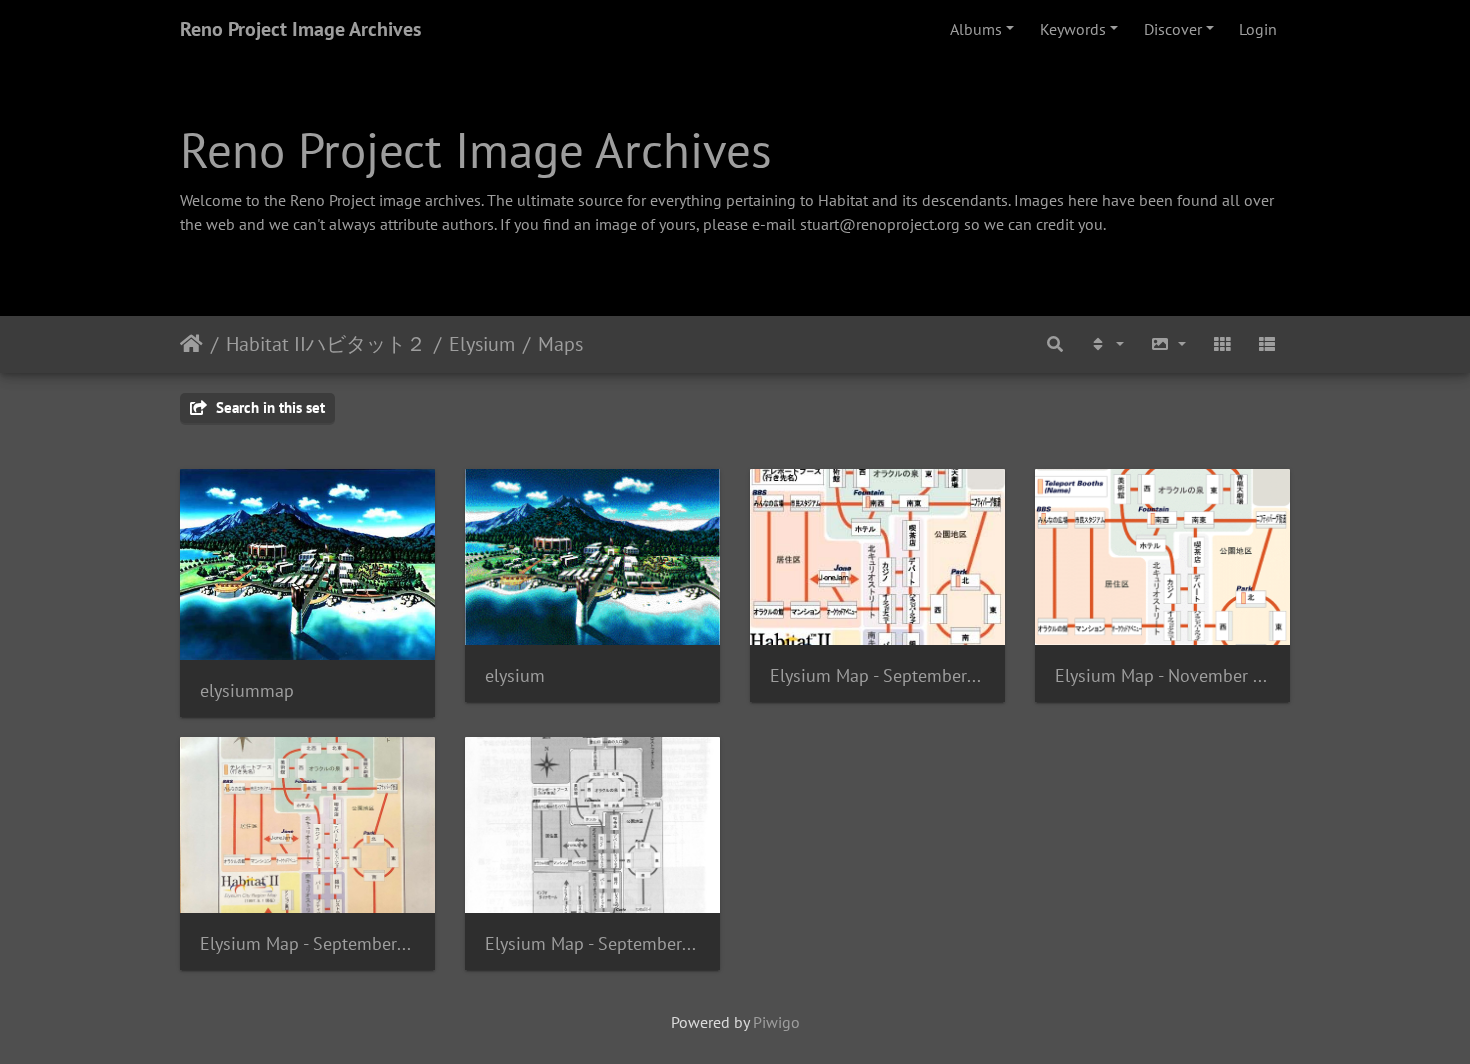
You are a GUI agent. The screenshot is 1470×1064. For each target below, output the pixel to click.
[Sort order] (1106, 344)
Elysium (482, 344)
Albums (976, 29)
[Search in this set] (1055, 344)
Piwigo (776, 1022)
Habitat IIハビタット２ (326, 344)
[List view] (1267, 344)
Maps (560, 344)
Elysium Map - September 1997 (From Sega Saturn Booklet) (592, 943)
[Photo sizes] (1168, 344)
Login (1258, 29)
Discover (1173, 29)
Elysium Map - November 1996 (1162, 675)
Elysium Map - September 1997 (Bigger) (307, 943)
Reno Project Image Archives (300, 29)
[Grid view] (1222, 344)
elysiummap (247, 690)
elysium (515, 675)
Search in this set (268, 407)
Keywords (1073, 29)
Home (191, 344)
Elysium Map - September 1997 (877, 675)
